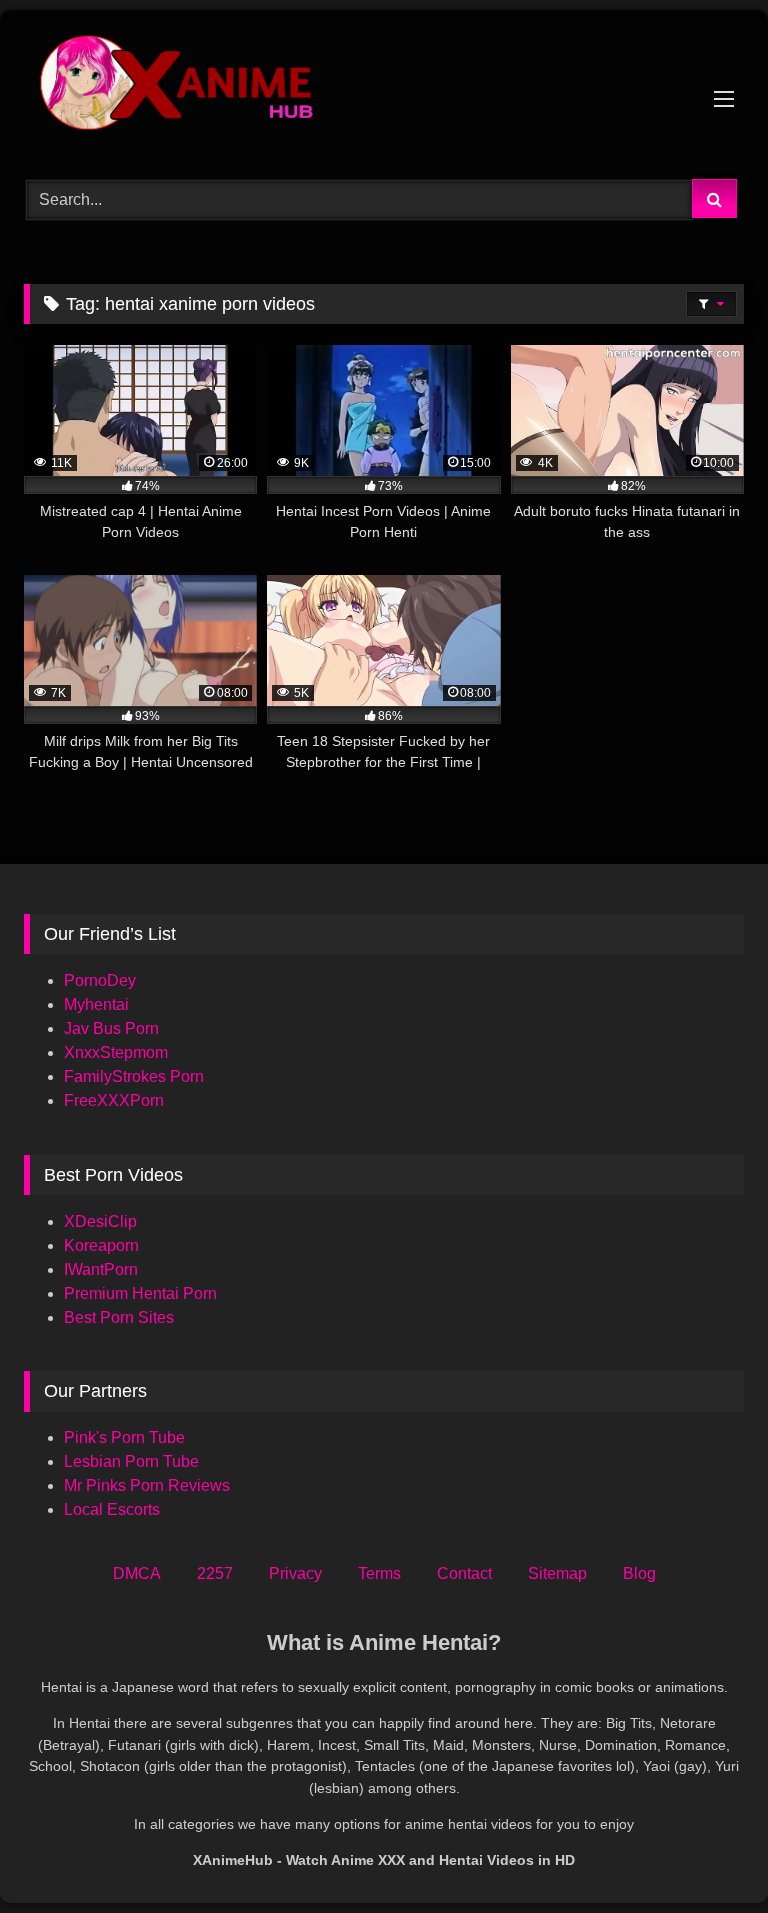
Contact (464, 1573)
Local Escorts (112, 1509)
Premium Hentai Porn (140, 1293)
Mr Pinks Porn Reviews (149, 1485)
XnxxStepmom (116, 1052)
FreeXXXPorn (114, 1100)
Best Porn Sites (119, 1317)
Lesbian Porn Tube (131, 1461)
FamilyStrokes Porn (134, 1076)
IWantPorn (101, 1269)
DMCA (137, 1573)
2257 (215, 1573)
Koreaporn (101, 1245)
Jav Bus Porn (111, 1028)
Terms (379, 1573)
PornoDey (100, 980)
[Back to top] (706, 1853)
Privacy (295, 1573)
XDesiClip (100, 1221)
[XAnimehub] (384, 87)
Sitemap (557, 1573)
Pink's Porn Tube (124, 1437)
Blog (639, 1573)
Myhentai (96, 1004)
